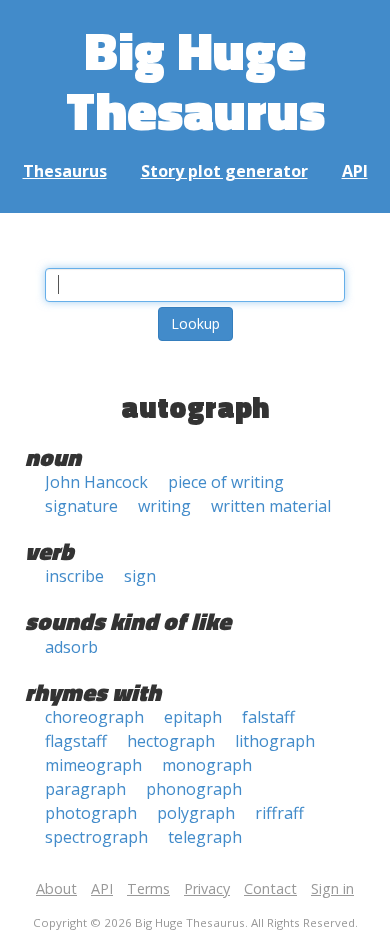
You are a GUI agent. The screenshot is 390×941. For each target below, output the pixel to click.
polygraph (196, 813)
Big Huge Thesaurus (195, 79)
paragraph (85, 789)
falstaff (268, 717)
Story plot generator (224, 171)
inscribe (74, 576)
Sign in (332, 888)
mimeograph (93, 765)
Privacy (207, 888)
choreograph (94, 717)
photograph (91, 813)
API (355, 171)
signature (81, 506)
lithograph (275, 741)
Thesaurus (65, 171)
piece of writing (226, 482)
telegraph (205, 837)
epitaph (193, 717)
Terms (148, 888)
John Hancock (96, 482)
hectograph (171, 741)
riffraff (279, 813)
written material (271, 506)
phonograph (194, 789)
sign (140, 576)
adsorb (71, 647)
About (56, 888)
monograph (207, 765)
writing (164, 506)
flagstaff (76, 741)
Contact (270, 888)
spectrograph (96, 837)
